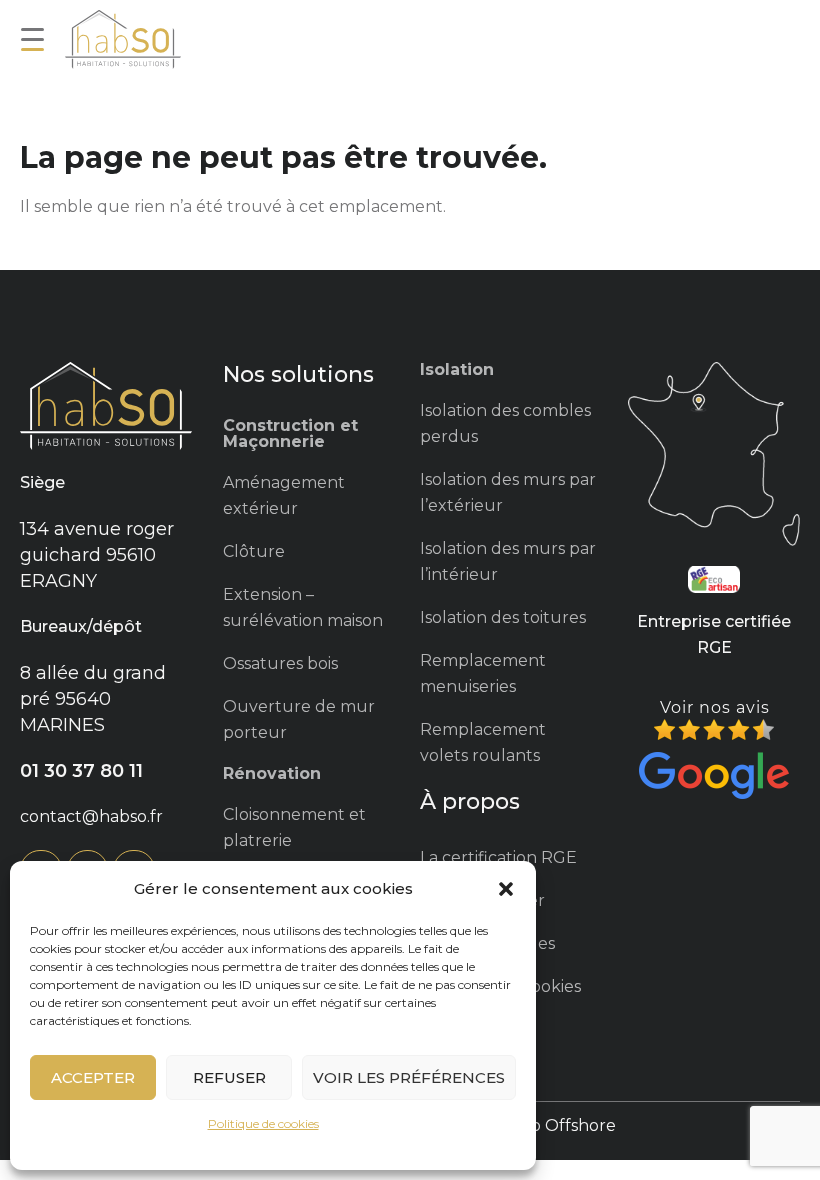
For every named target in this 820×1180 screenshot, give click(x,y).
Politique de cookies (263, 1123)
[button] (506, 889)
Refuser (229, 1077)
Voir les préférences (409, 1077)
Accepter (93, 1077)
